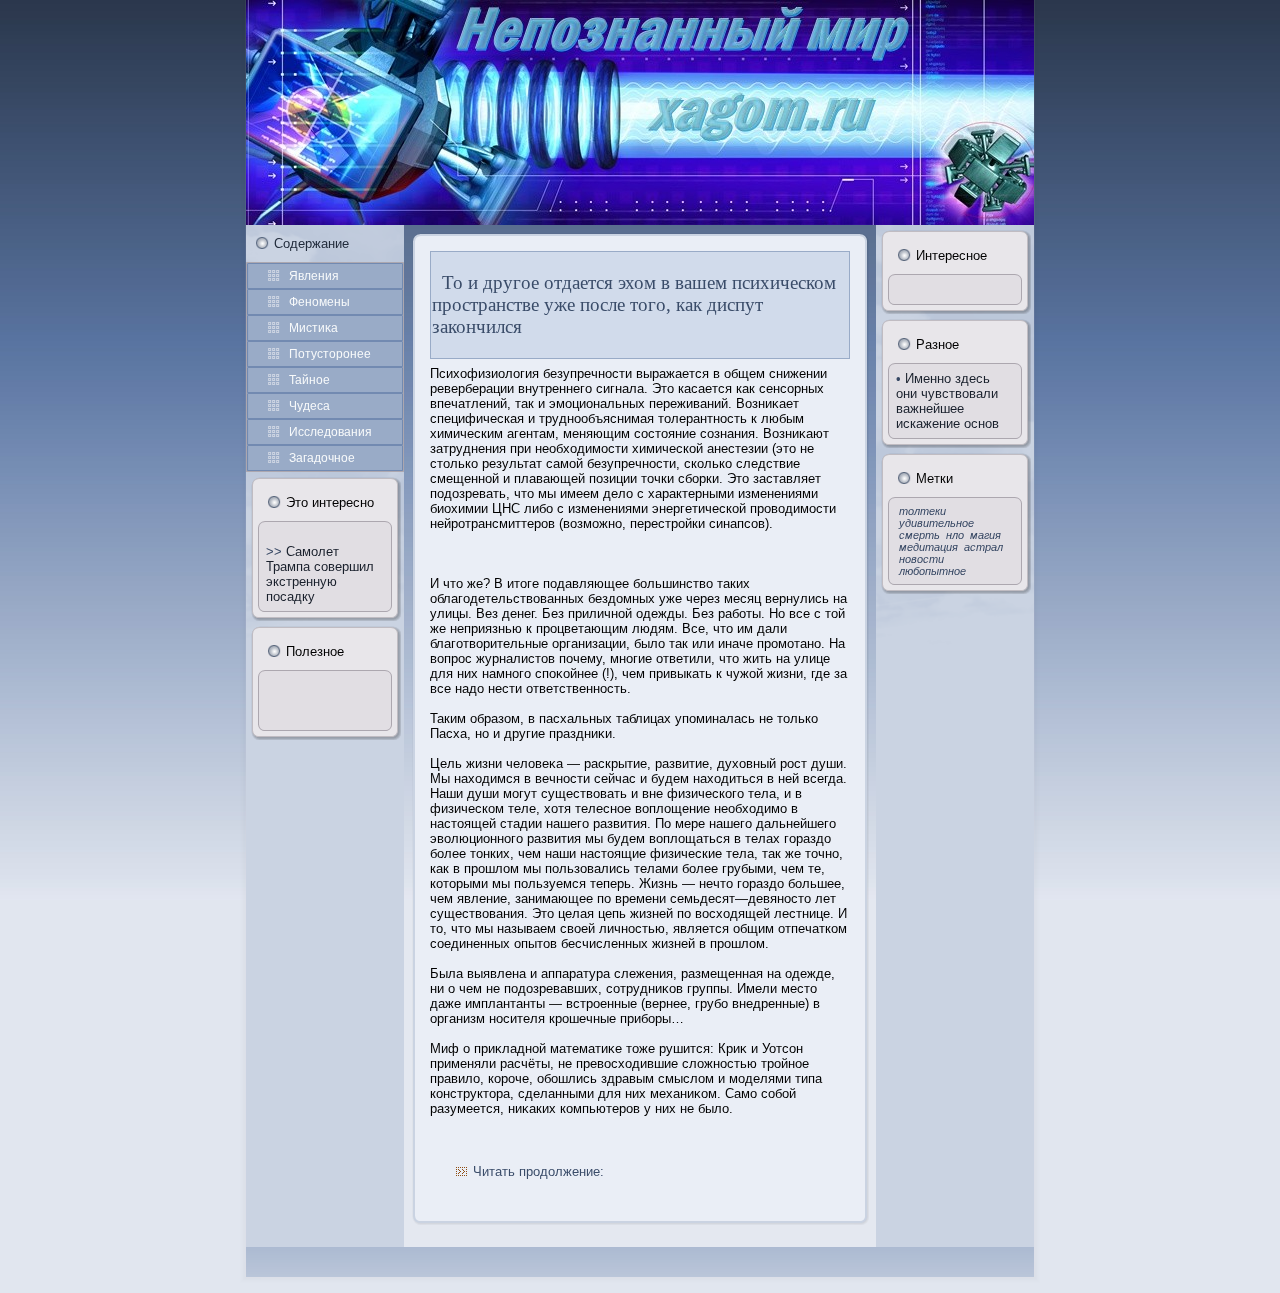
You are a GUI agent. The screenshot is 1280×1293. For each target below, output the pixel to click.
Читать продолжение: (538, 1171)
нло (955, 535)
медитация (928, 547)
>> (276, 551)
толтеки (922, 511)
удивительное (936, 523)
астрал (983, 547)
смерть (919, 535)
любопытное (932, 571)
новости (921, 559)
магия (985, 535)
